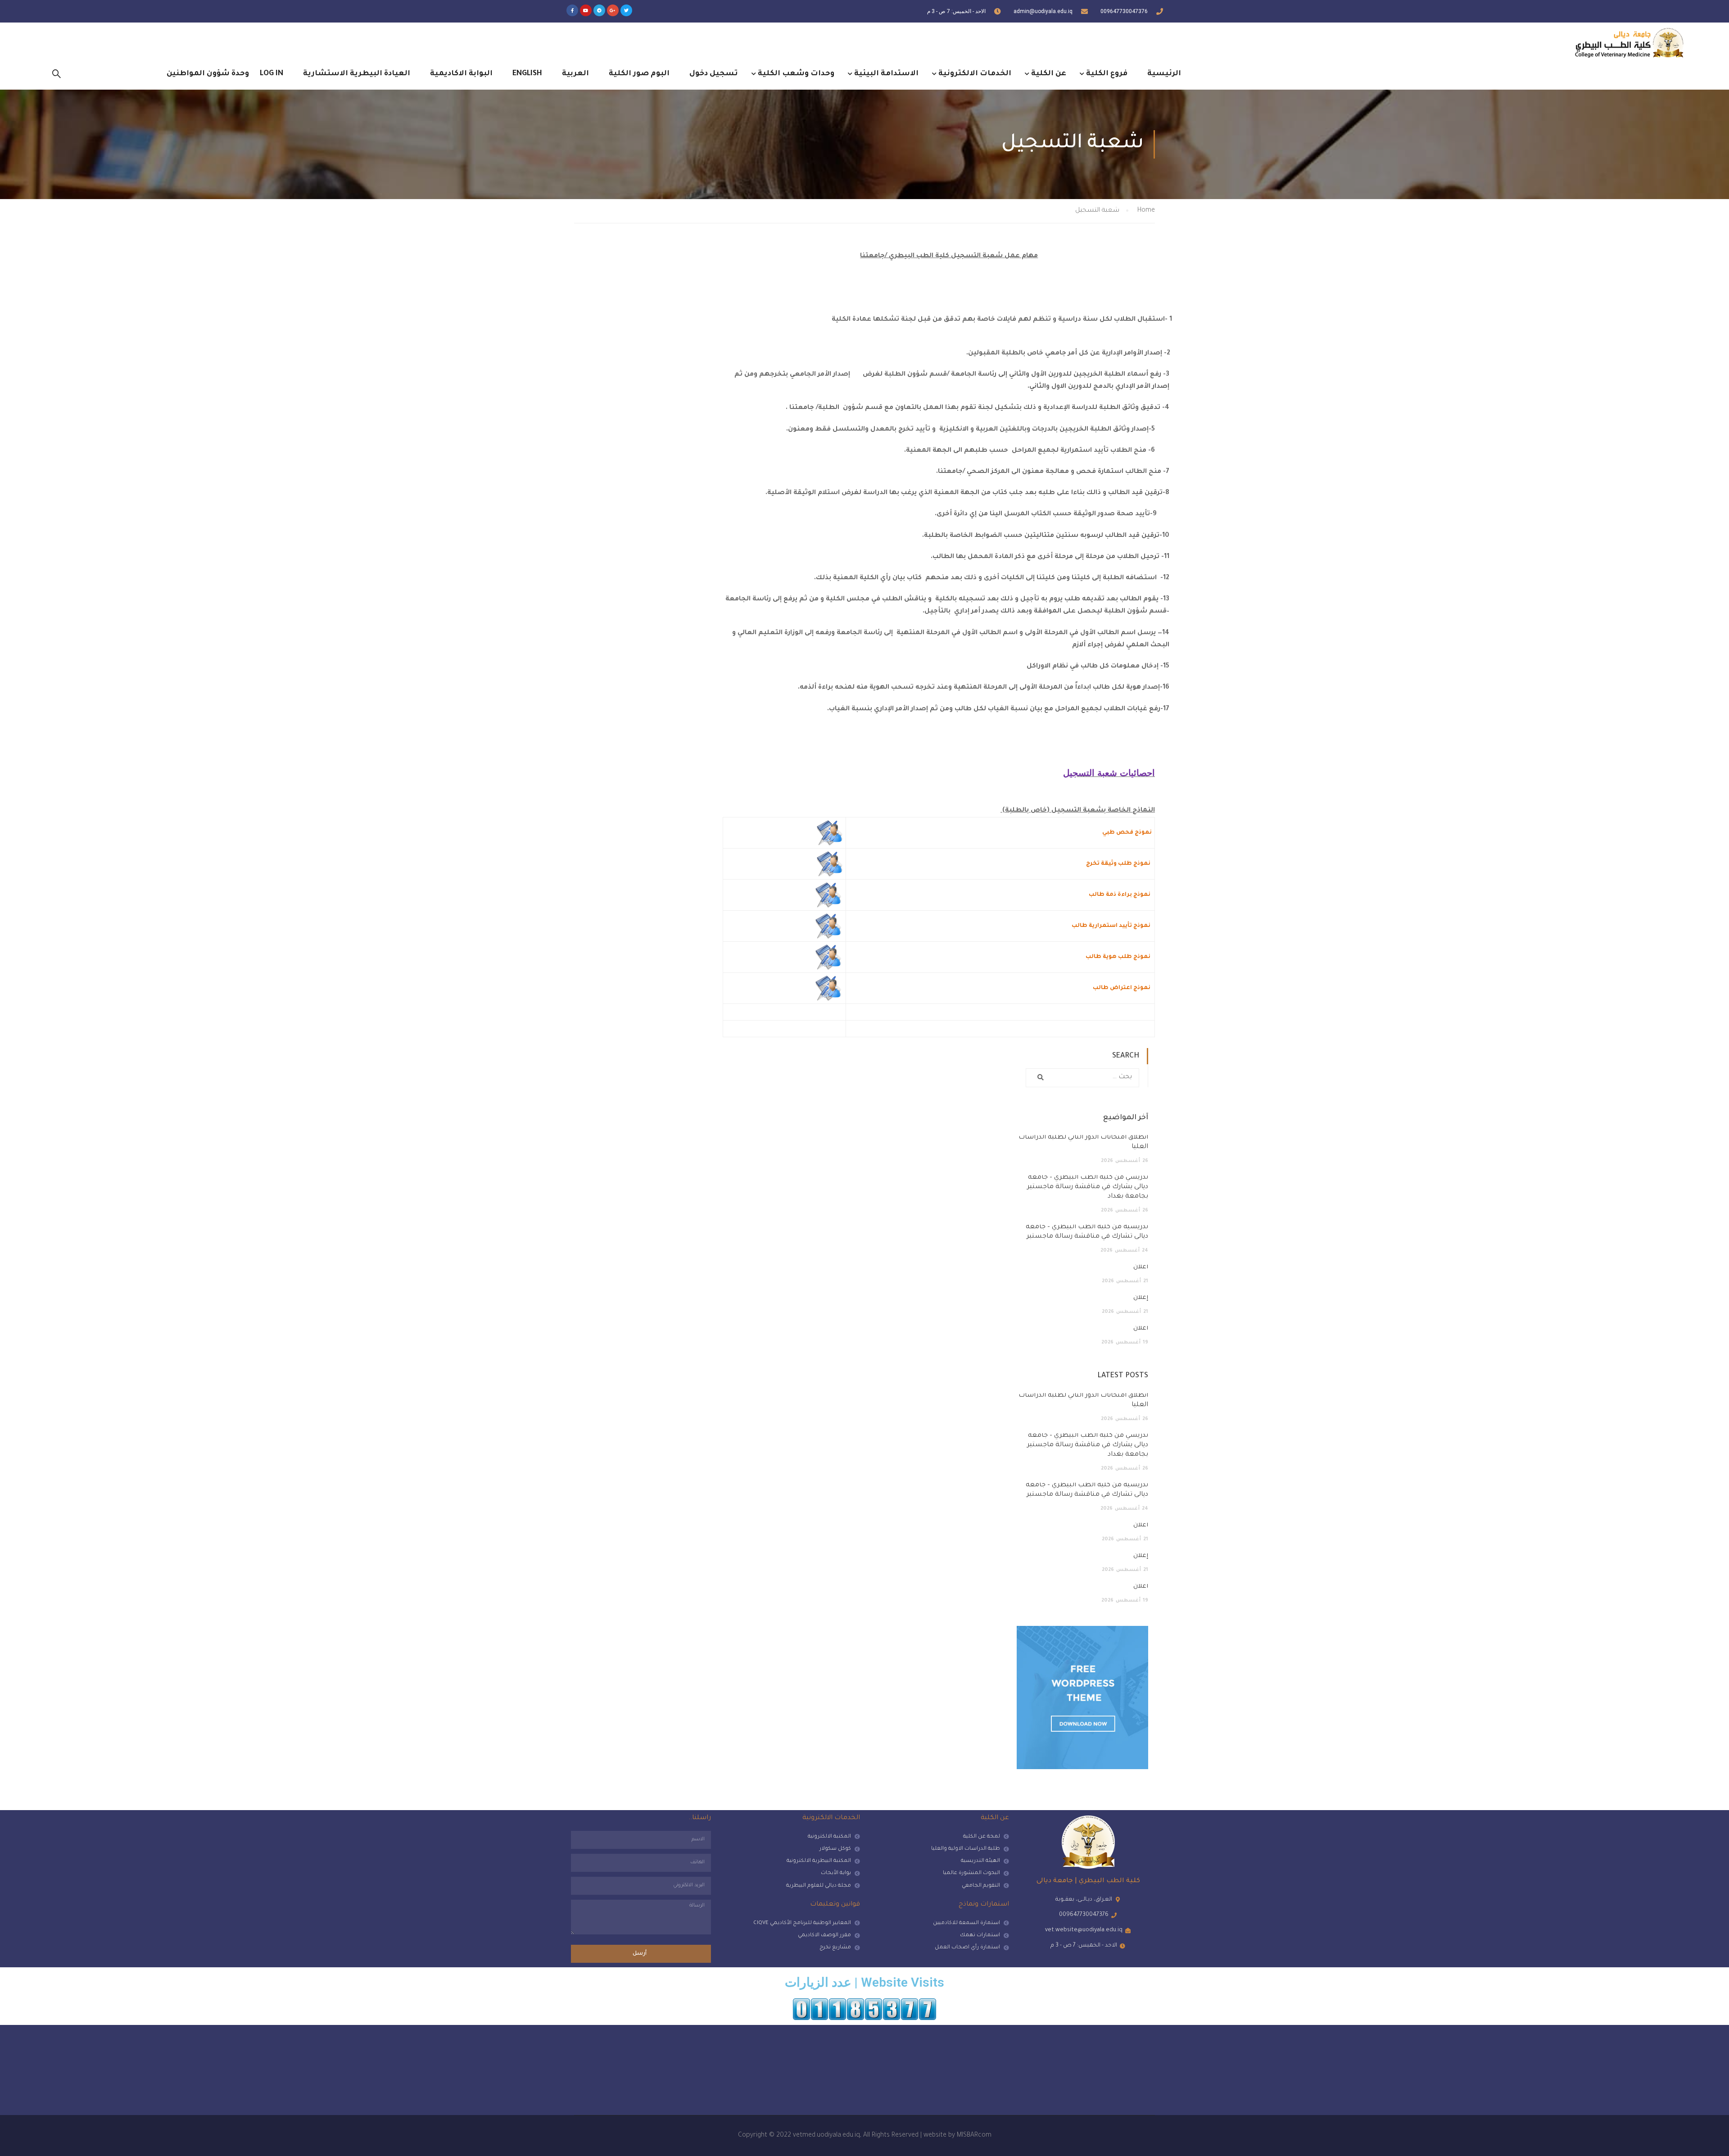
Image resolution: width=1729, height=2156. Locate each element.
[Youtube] (586, 10)
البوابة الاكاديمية (461, 74)
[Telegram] (599, 10)
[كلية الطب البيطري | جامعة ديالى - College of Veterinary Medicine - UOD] (1628, 43)
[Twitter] (626, 10)
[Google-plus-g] (613, 10)
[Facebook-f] (572, 10)
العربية (575, 74)
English (527, 74)
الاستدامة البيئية (886, 74)
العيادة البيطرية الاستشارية (357, 74)
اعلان (1141, 1267)
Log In (272, 74)
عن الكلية (1049, 74)
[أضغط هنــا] (829, 833)
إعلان (1141, 1298)
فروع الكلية (1107, 74)
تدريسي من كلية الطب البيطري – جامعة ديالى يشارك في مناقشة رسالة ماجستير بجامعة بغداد (1088, 1187)
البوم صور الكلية (639, 74)
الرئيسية (1164, 74)
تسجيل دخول (714, 74)
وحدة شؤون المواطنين (208, 74)
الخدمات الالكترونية (975, 74)
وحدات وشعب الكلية (796, 74)
